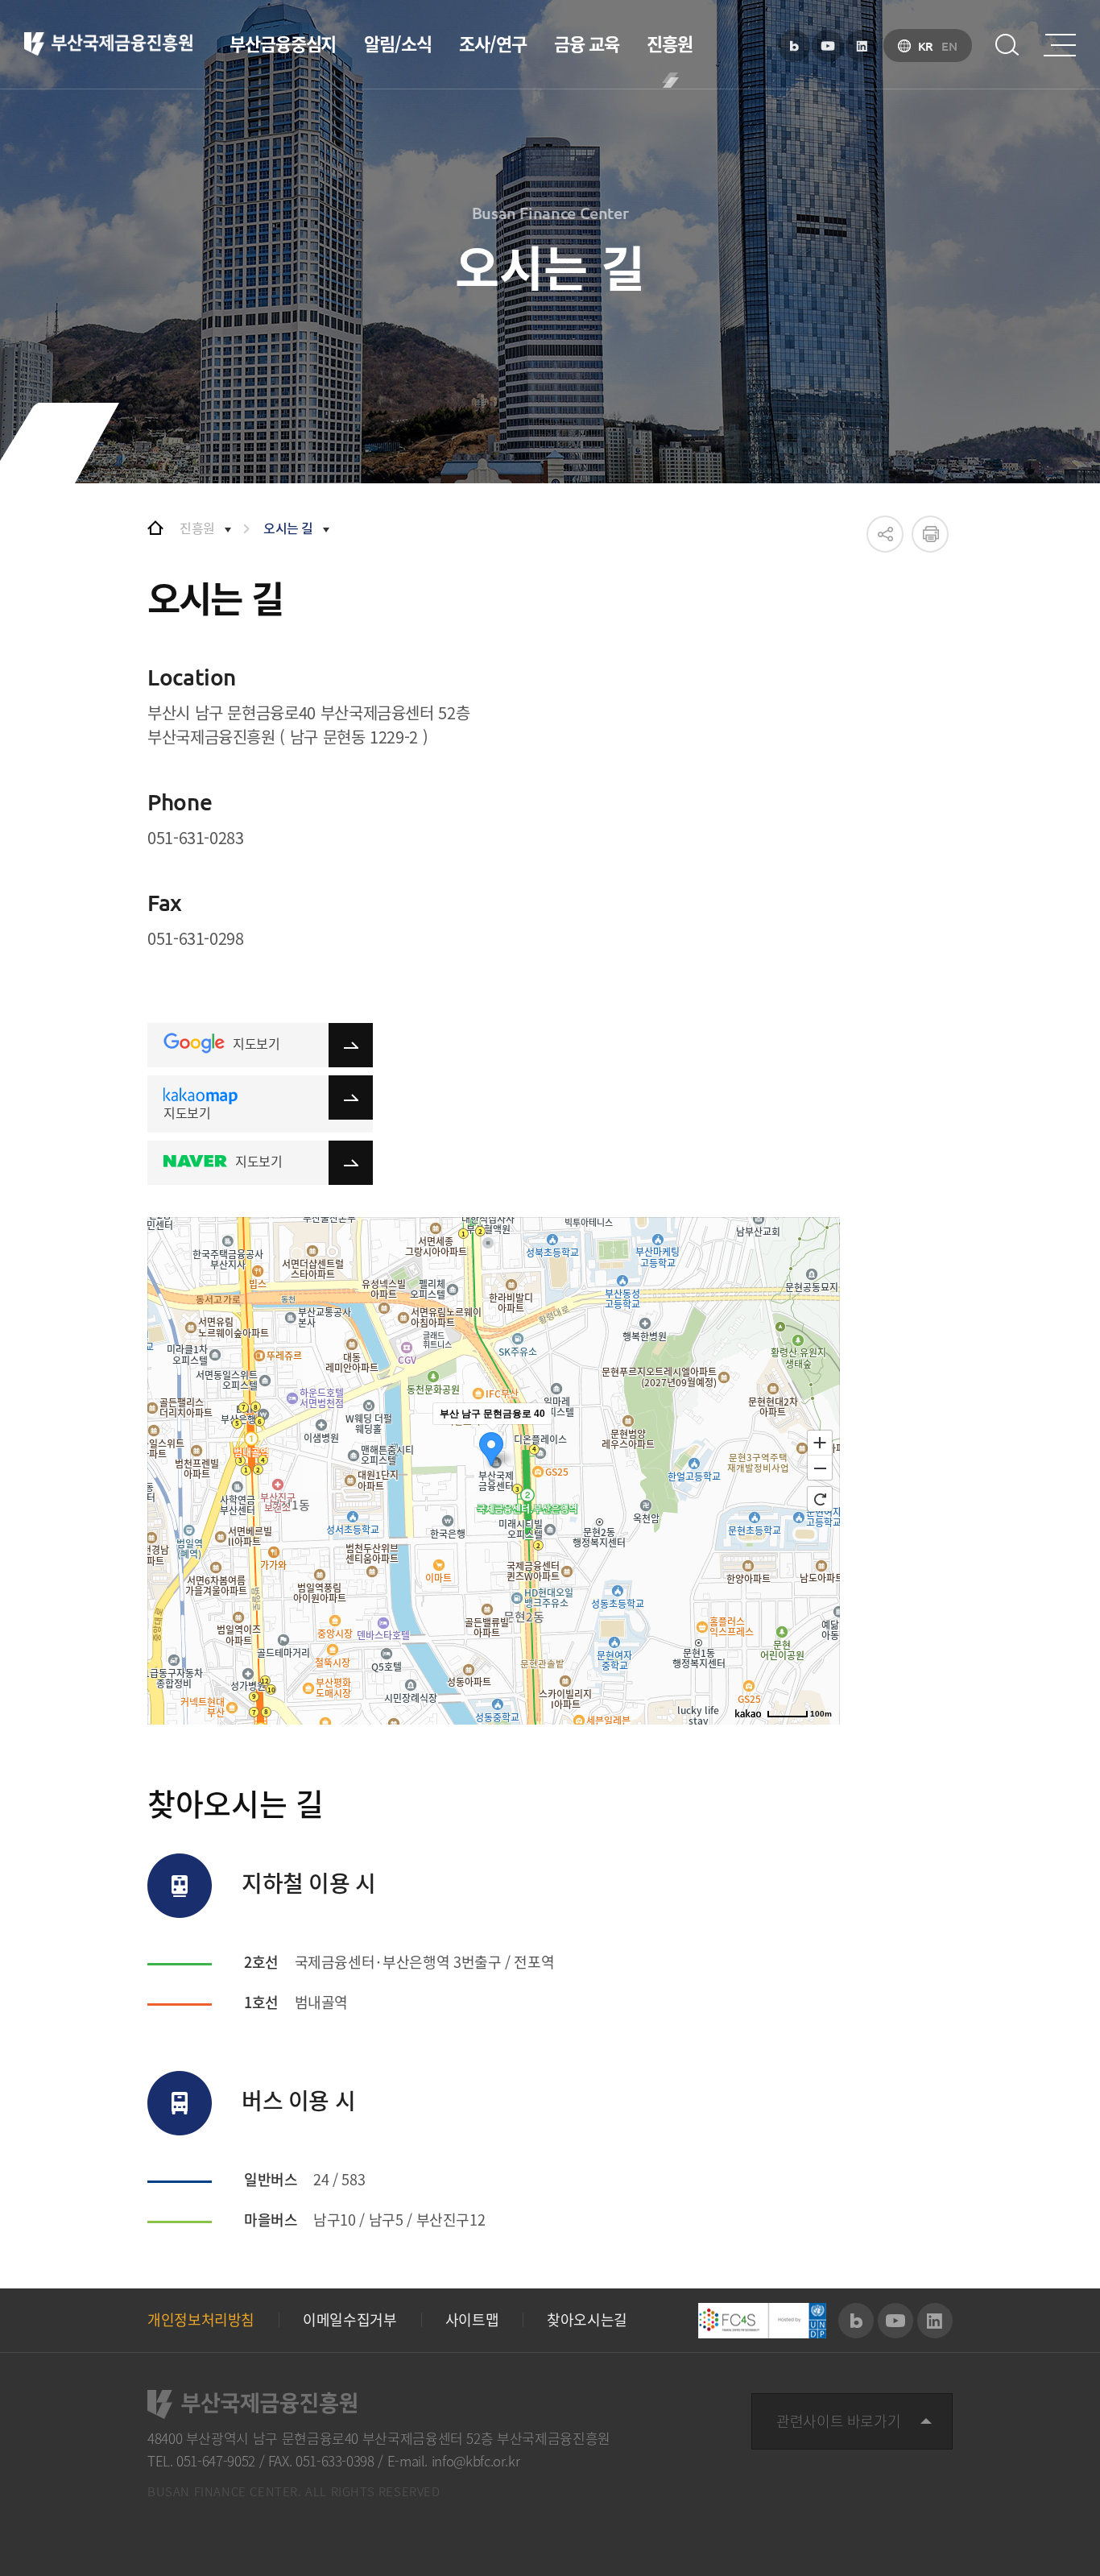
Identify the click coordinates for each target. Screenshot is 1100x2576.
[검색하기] (1007, 45)
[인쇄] (930, 534)
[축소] (820, 1468)
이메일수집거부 (349, 2320)
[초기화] (820, 1499)
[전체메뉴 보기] (1060, 45)
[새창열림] (794, 46)
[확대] (820, 1442)
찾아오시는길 (587, 2320)
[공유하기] (885, 534)
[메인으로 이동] (155, 528)
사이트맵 (472, 2320)
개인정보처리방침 (201, 2320)
